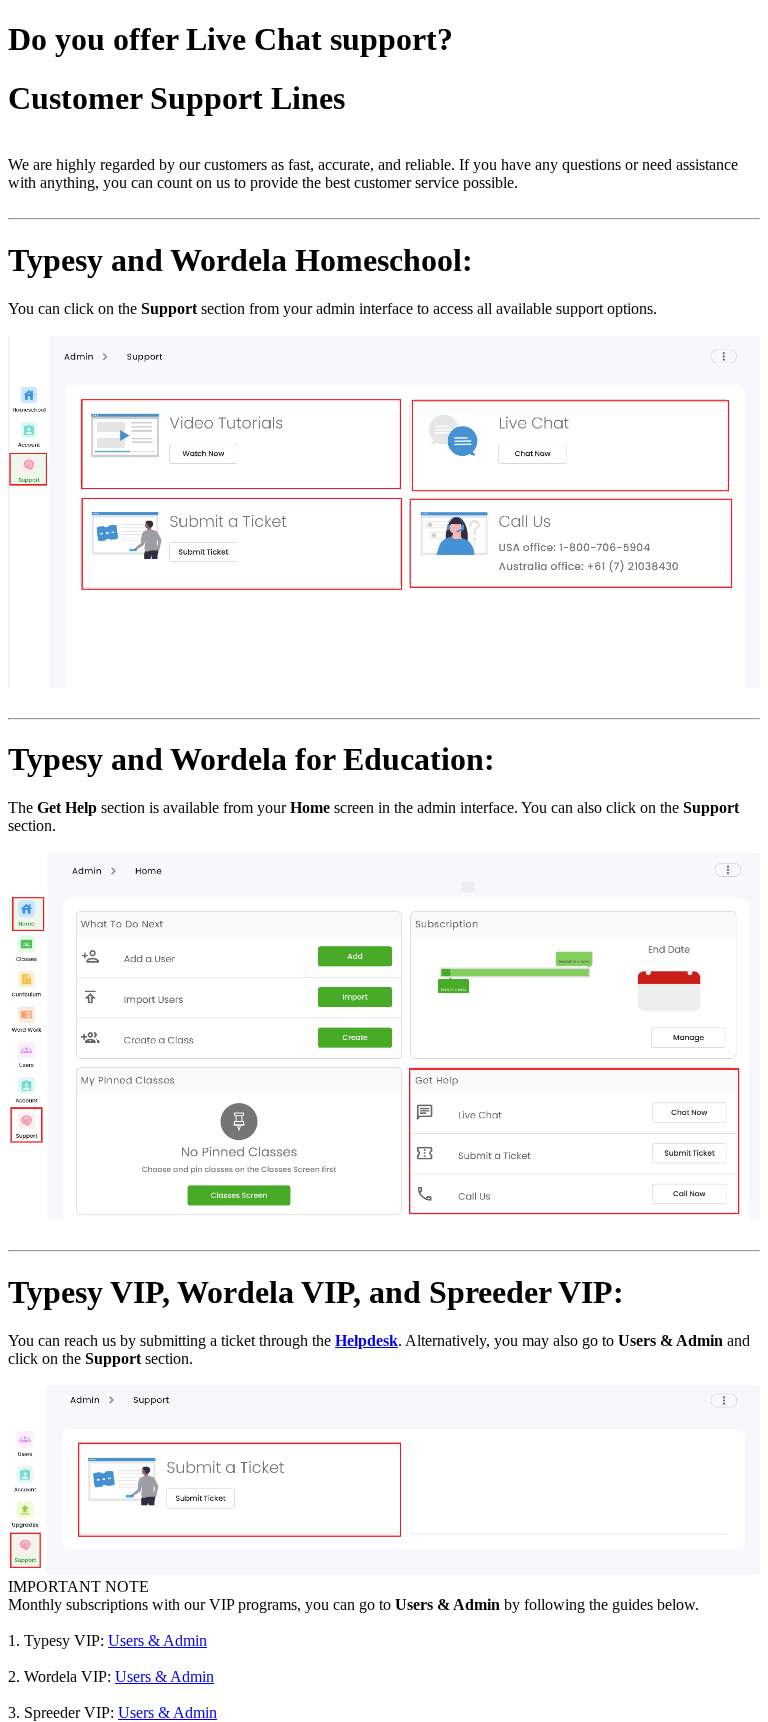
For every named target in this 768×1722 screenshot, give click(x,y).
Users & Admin (157, 1640)
